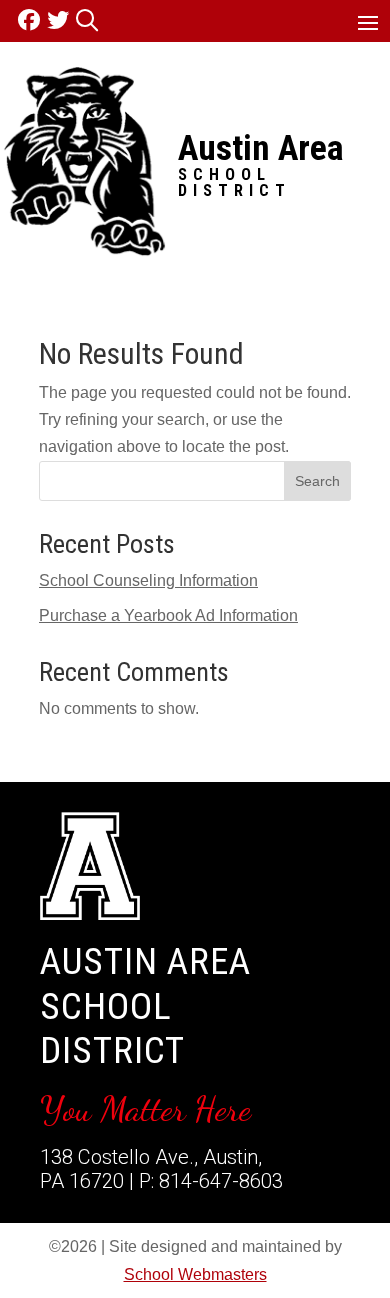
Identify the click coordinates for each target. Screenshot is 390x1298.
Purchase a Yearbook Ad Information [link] (168, 615)
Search (317, 481)
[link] (32, 20)
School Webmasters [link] (195, 1274)
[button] (368, 22)
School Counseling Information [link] (148, 580)
